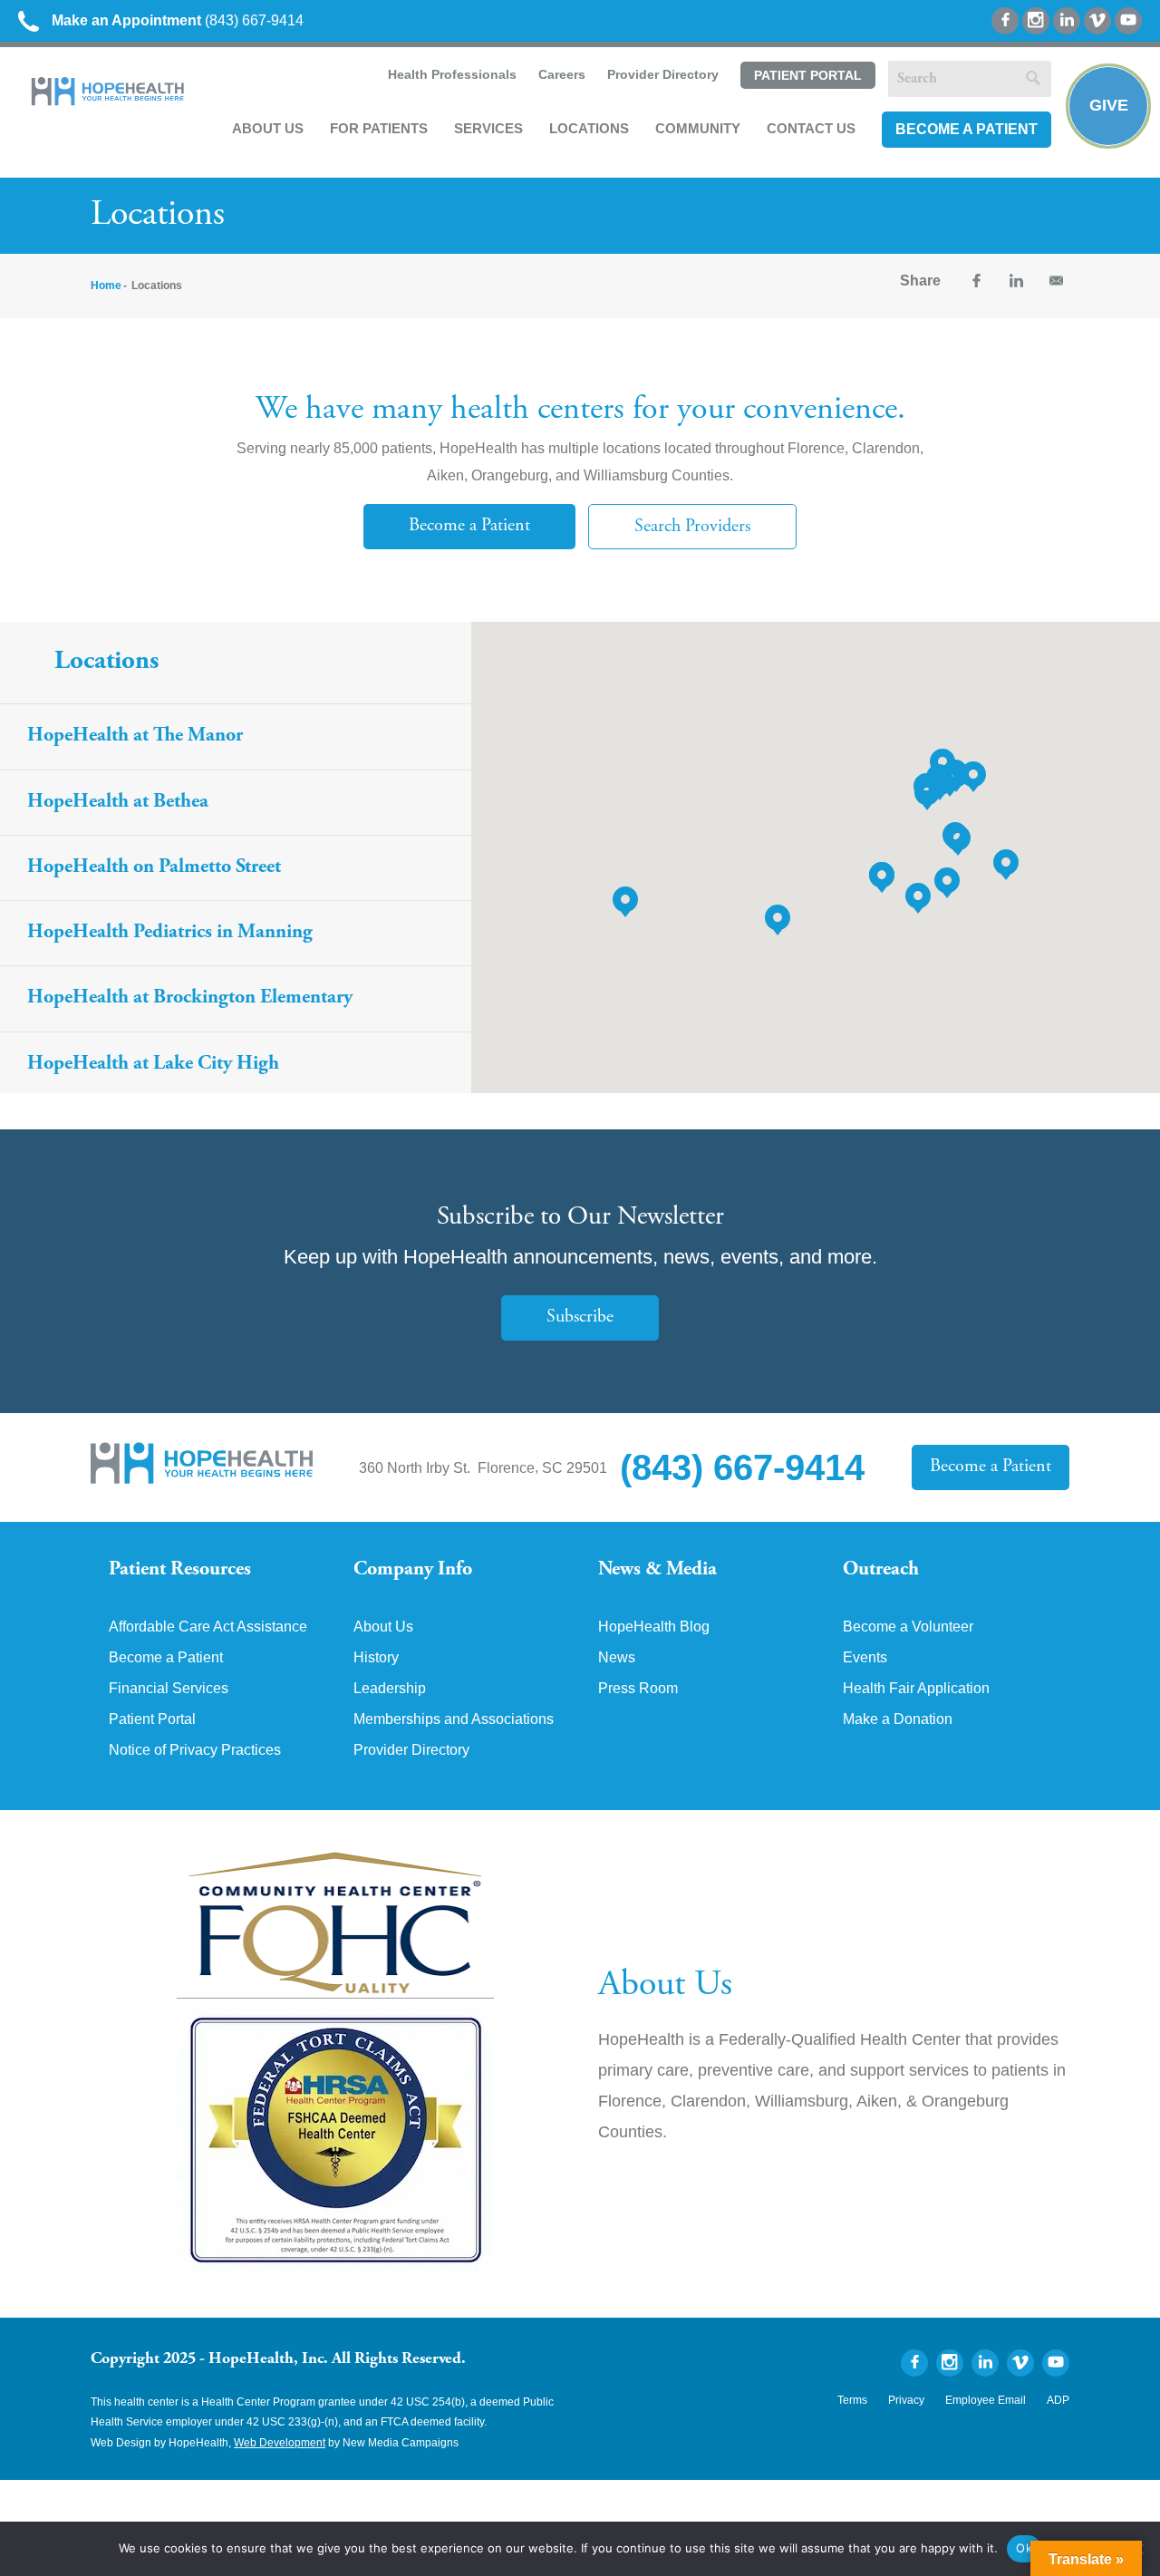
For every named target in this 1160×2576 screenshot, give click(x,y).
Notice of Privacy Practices (195, 1750)
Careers (562, 74)
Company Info (413, 1570)
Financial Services (169, 1689)
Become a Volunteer (908, 1627)
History (376, 1658)
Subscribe (580, 1317)
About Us (268, 128)
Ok (1024, 2548)
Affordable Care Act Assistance (208, 1627)
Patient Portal (808, 75)
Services (488, 128)
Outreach (881, 1570)
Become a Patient (967, 129)
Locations (589, 128)
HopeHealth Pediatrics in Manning (170, 933)
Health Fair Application (916, 1689)
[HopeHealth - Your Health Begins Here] (109, 101)
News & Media (657, 1570)
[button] (940, 785)
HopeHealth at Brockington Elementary (190, 998)
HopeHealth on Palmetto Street (154, 867)
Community (698, 128)
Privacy (906, 2400)
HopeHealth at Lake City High (153, 1064)
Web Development (280, 2443)
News (617, 1658)
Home (106, 286)
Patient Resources (180, 1570)
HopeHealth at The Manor (135, 736)
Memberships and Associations (454, 1719)
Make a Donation (898, 1719)
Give (1109, 105)
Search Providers (692, 527)
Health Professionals (452, 74)
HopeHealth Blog (654, 1627)
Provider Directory (663, 74)
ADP (1058, 2400)
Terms (852, 2400)
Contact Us (811, 128)
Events (865, 1658)
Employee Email (986, 2400)
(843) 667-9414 (178, 20)
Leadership (390, 1689)
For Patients (379, 128)
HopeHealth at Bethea (118, 802)
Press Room (638, 1689)
